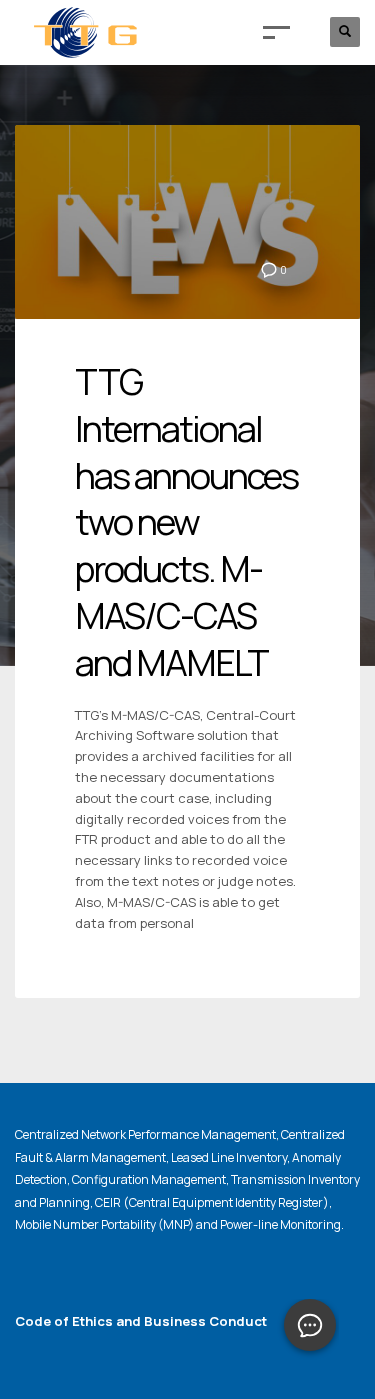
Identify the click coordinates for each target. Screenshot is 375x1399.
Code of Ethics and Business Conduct (141, 1321)
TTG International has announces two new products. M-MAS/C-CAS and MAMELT (186, 522)
